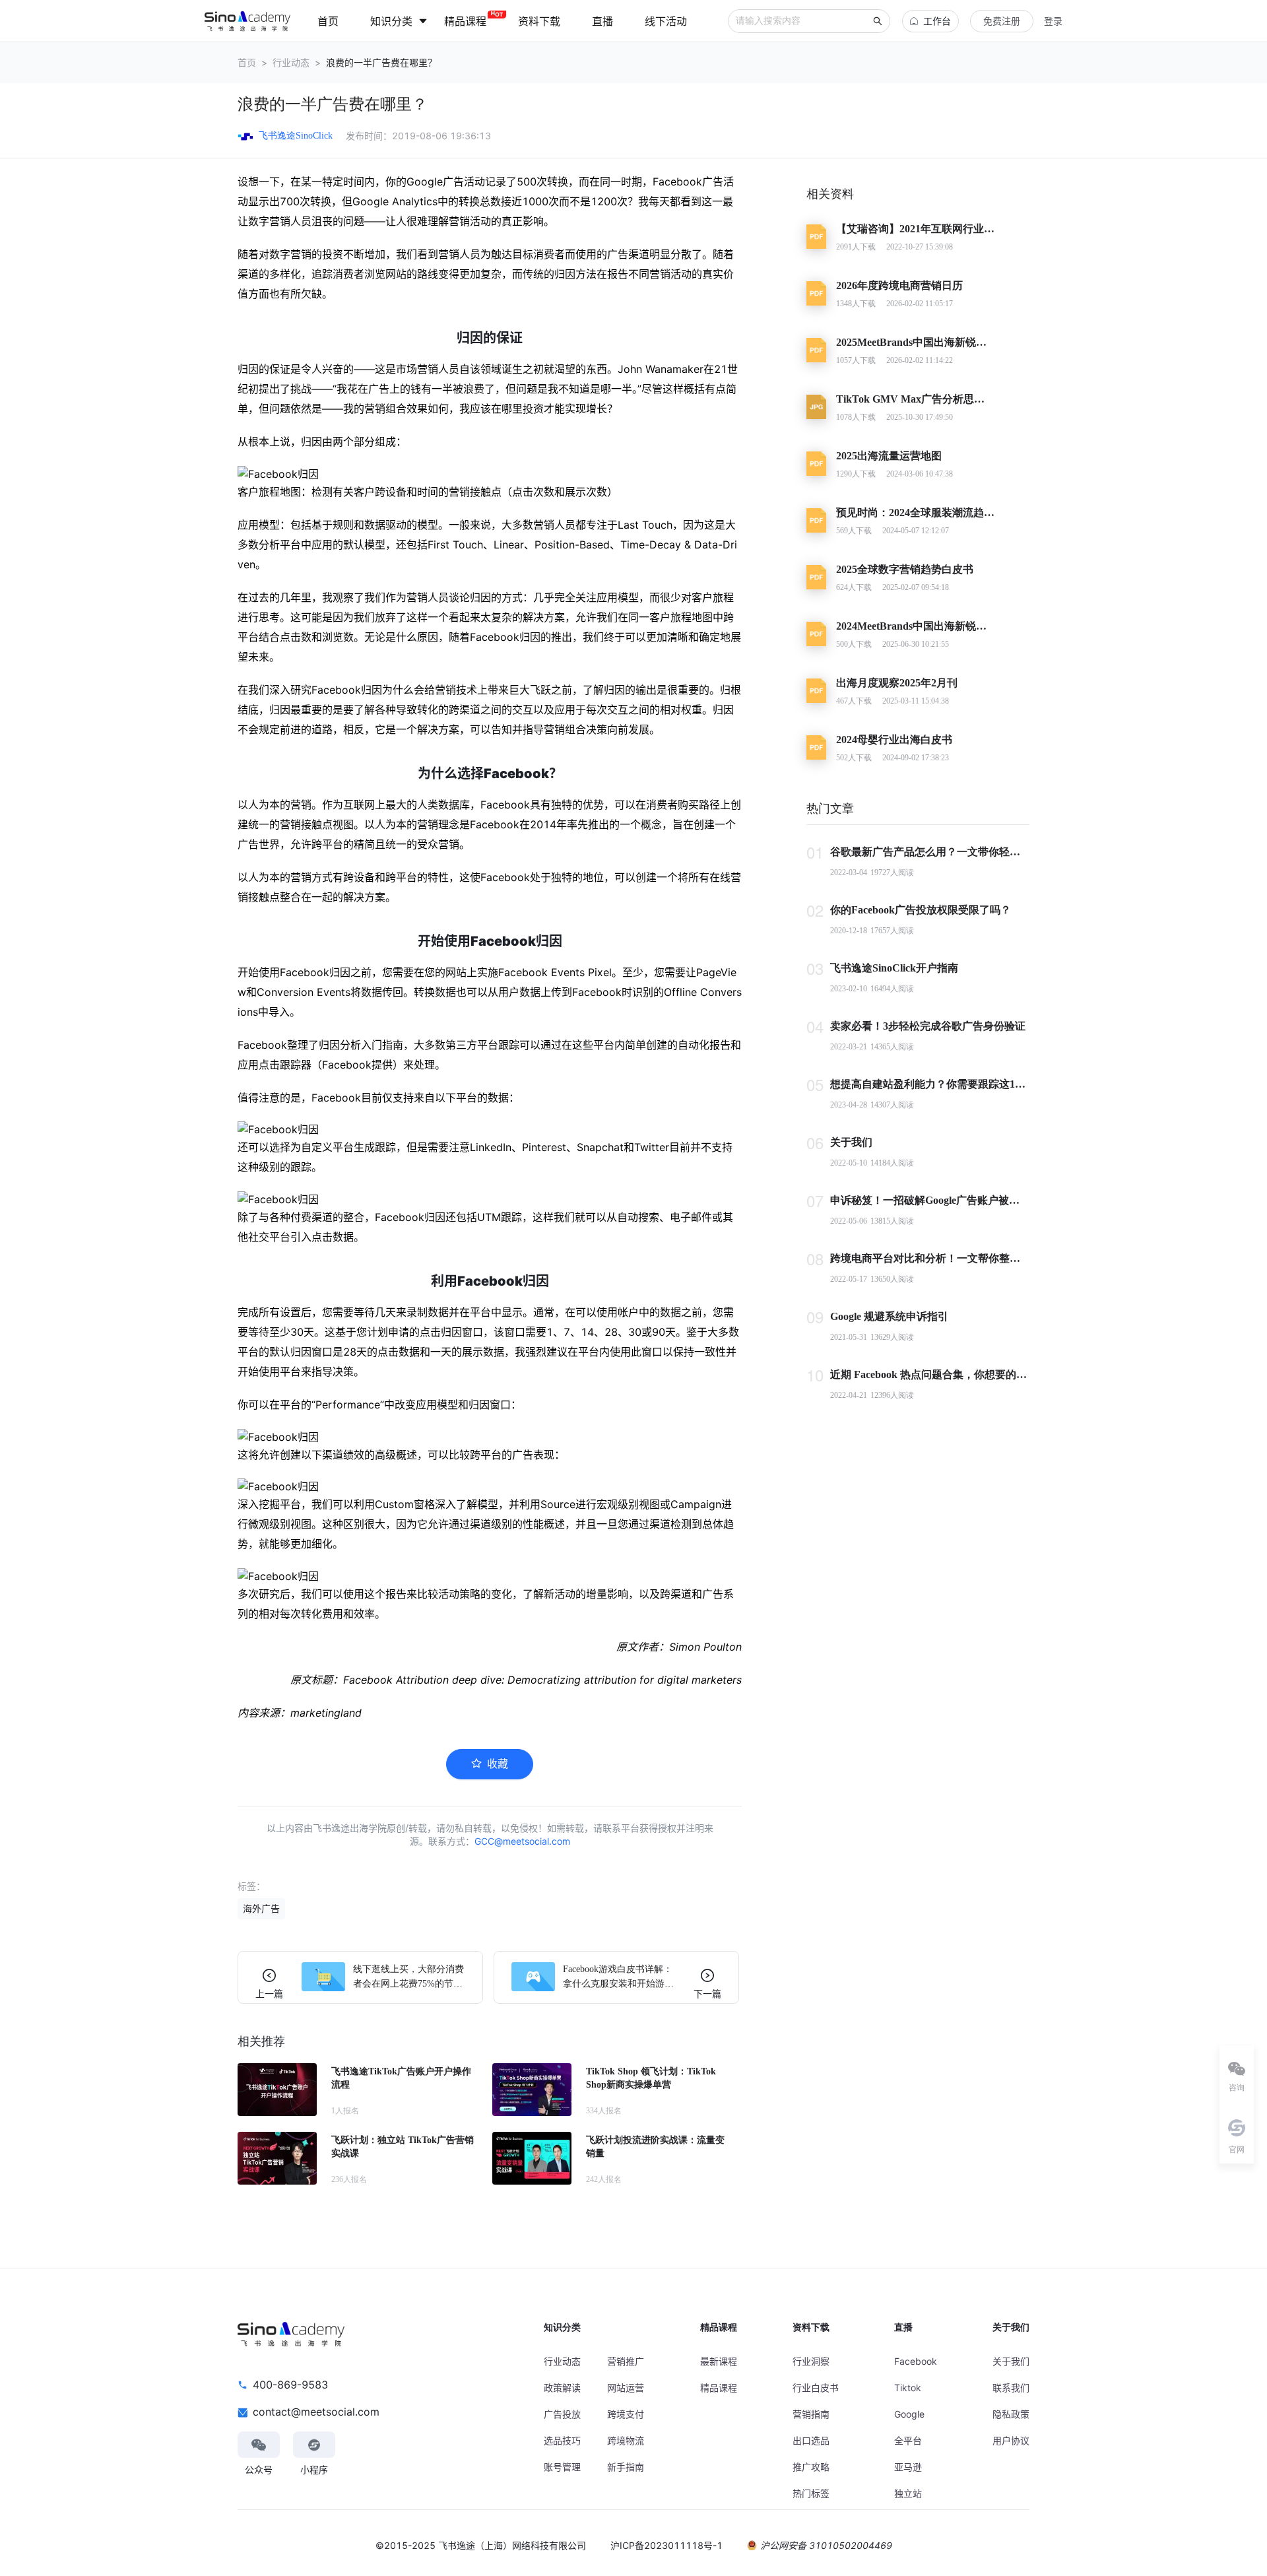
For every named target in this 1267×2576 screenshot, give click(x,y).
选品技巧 (562, 2440)
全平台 (908, 2440)
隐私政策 (1011, 2414)
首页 (247, 62)
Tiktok (908, 2388)
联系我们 (1011, 2388)
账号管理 (562, 2467)
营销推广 (626, 2361)
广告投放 (562, 2414)
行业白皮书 (816, 2388)
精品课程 (719, 2388)
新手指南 (626, 2467)
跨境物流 (626, 2440)
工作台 (937, 21)
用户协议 (1011, 2440)
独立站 (908, 2493)
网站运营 (626, 2388)
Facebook (916, 2361)
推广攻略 (811, 2467)
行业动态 (291, 62)
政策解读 (562, 2388)
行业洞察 (811, 2361)
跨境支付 (626, 2414)
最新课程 (719, 2361)
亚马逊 (908, 2467)
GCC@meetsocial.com (522, 1841)
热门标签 (811, 2493)
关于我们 (1011, 2361)
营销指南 (811, 2414)
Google (909, 2414)
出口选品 (811, 2440)
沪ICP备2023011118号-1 (666, 2545)
